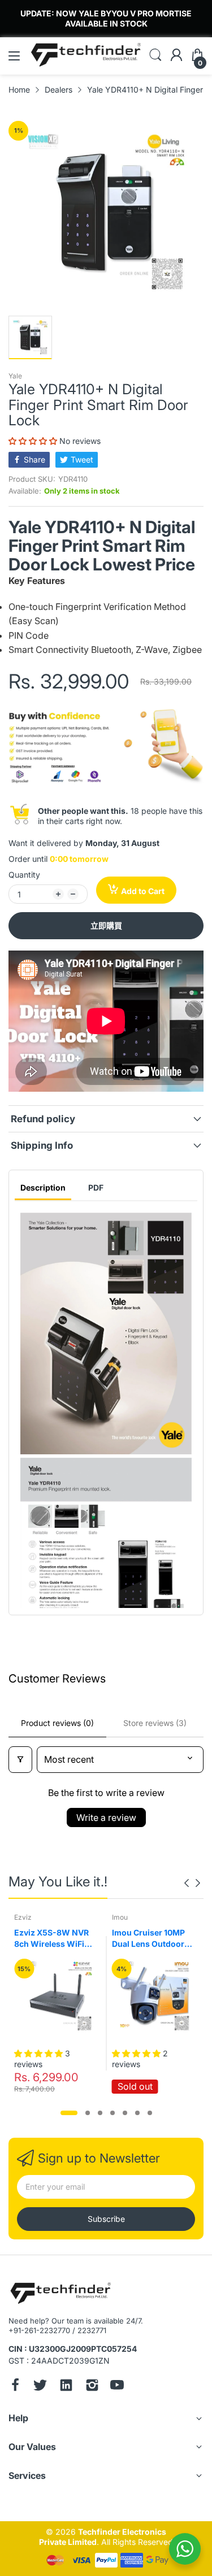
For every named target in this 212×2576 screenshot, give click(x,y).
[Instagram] (92, 2386)
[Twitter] (40, 2386)
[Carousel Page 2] (88, 2113)
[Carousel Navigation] (192, 1883)
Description (43, 1187)
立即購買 (106, 925)
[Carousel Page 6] (137, 2113)
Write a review (106, 1817)
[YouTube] (117, 2386)
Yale (15, 376)
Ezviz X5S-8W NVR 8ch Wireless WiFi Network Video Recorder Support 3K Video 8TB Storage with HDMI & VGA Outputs (55, 1938)
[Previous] (198, 1883)
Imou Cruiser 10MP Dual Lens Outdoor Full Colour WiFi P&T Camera (151, 1938)
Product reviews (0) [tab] (57, 1723)
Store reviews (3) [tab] (155, 1723)
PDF (96, 1187)
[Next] (187, 1883)
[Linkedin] (66, 2386)
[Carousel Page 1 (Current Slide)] (69, 2113)
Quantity (24, 875)
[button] (34, 441)
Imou (120, 1917)
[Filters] (20, 1760)
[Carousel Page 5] (125, 2113)
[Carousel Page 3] (100, 2113)
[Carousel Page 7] (150, 2113)
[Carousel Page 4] (113, 2113)
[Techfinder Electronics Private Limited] (61, 2294)
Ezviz (23, 1917)
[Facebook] (15, 2386)
